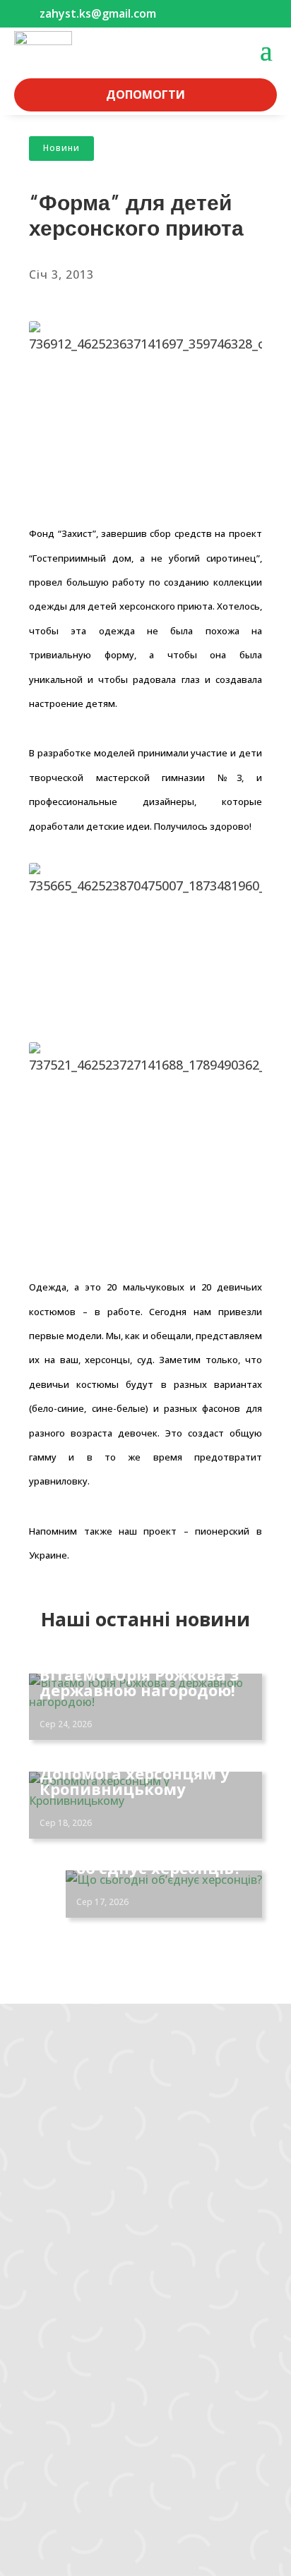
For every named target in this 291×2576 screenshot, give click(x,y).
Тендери (50, 2361)
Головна (49, 2251)
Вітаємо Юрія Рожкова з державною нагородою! (139, 1682)
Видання (50, 2324)
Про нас (47, 2379)
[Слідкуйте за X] (110, 2167)
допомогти (145, 95)
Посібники (54, 2342)
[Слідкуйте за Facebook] (25, 2167)
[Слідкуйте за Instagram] (54, 2167)
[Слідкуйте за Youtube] (82, 2167)
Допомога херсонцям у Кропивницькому (135, 1781)
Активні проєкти (71, 2287)
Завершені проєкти (79, 2306)
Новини (61, 148)
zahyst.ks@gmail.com (72, 2099)
